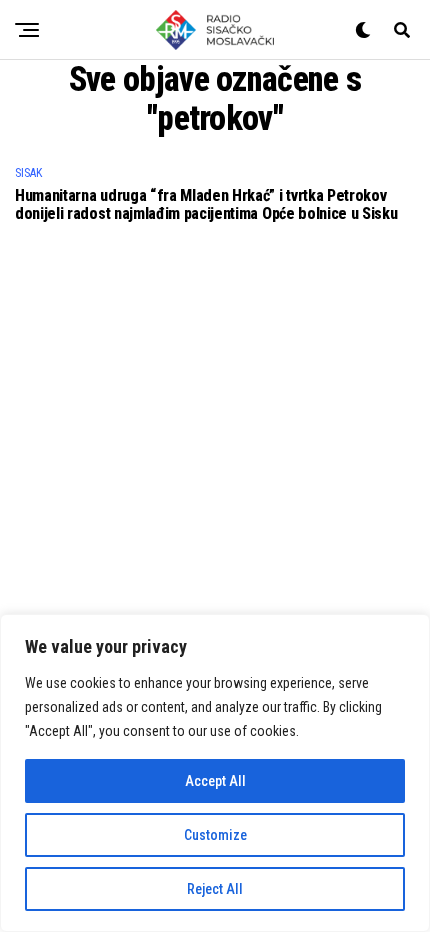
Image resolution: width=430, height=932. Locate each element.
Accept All (215, 781)
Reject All (215, 889)
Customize (215, 835)
